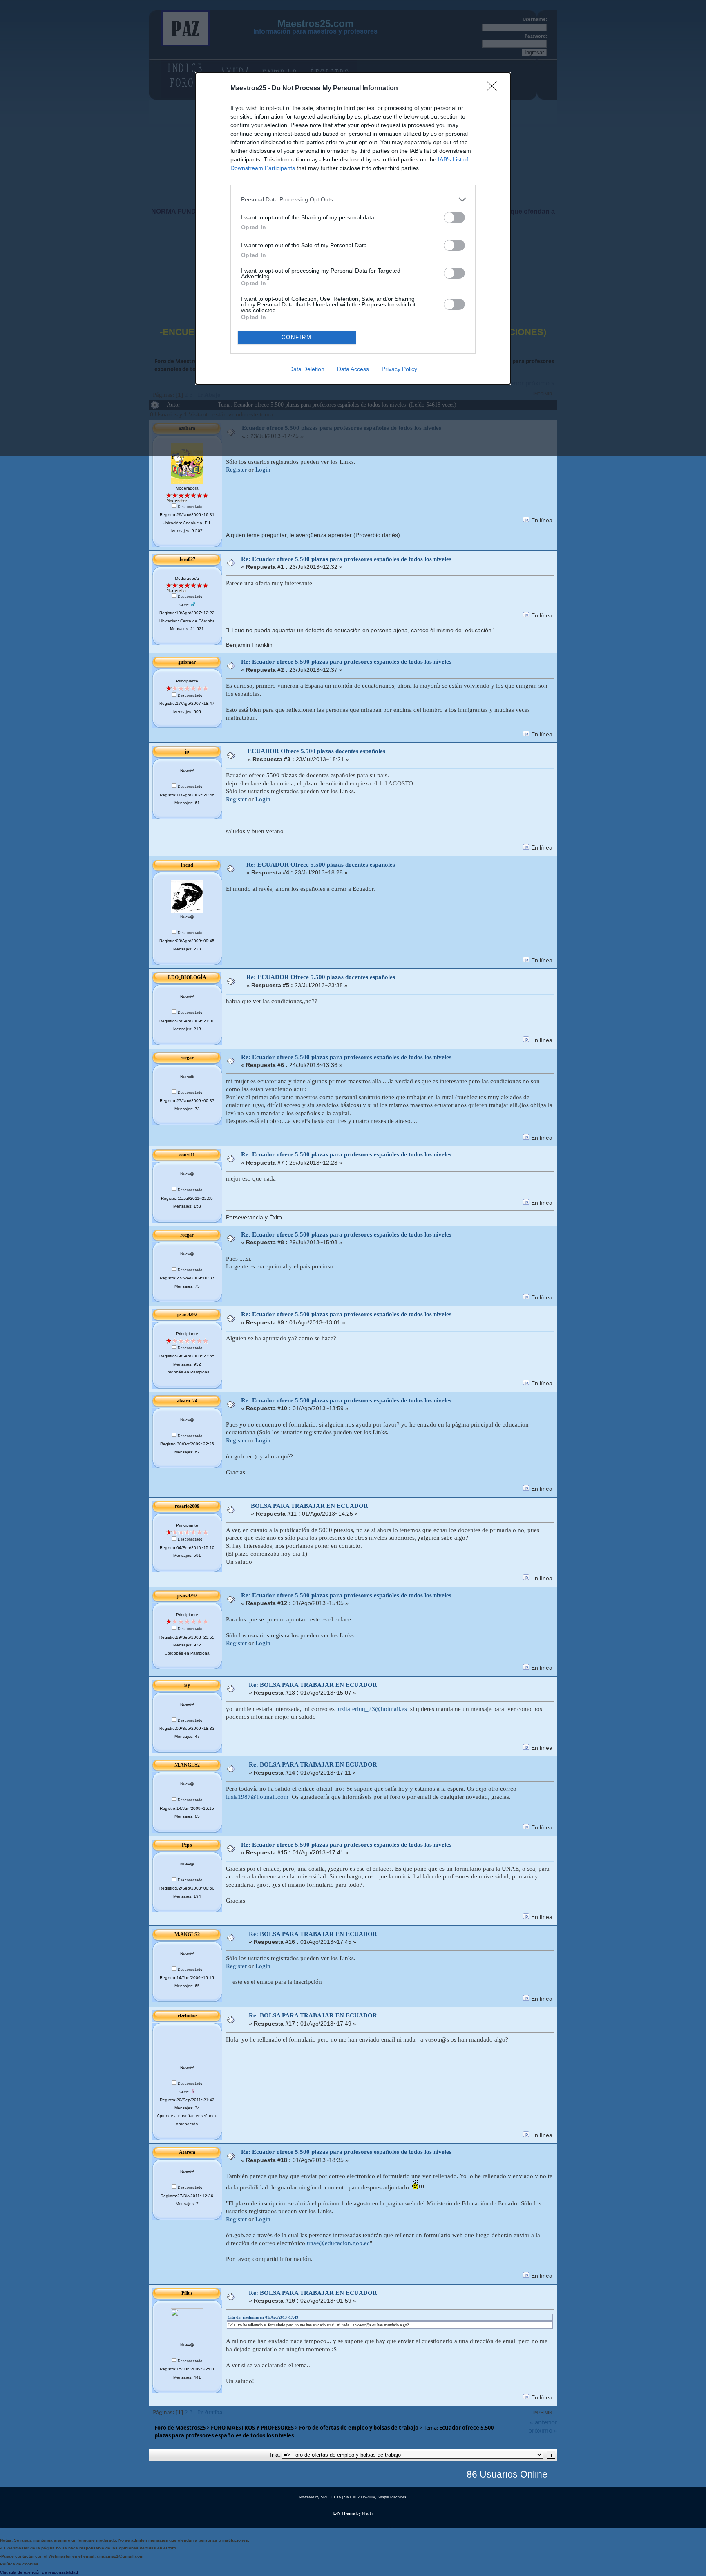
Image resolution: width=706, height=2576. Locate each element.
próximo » (543, 2430)
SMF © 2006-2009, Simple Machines (375, 2497)
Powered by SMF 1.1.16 (320, 2497)
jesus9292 (187, 1315)
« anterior (544, 2422)
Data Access (353, 369)
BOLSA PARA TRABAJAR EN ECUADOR (309, 1506)
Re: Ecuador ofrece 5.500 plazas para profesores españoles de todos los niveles (346, 559)
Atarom (187, 2152)
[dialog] (353, 228)
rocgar (187, 1058)
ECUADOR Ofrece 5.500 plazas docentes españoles (316, 751)
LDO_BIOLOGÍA (187, 977)
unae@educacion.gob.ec (338, 2243)
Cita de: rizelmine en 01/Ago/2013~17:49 (263, 2317)
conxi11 (187, 1155)
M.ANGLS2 (187, 1765)
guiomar (187, 662)
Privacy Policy (399, 369)
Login (263, 470)
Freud (187, 865)
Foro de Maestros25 (180, 2428)
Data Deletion (307, 369)
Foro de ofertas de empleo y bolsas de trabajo (359, 2428)
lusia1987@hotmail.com (257, 1797)
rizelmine (187, 2016)
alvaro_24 (187, 1401)
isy (187, 1685)
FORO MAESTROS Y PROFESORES (252, 2428)
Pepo (187, 1845)
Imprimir (543, 2412)
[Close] (494, 89)
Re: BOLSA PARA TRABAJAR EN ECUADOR (313, 1685)
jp (187, 751)
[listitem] (353, 200)
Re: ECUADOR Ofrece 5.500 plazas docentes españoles (321, 865)
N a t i (368, 2513)
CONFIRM (297, 337)
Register (236, 470)
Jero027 (187, 559)
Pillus (187, 2293)
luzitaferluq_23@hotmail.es (372, 1709)
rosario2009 (187, 1506)
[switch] (454, 218)
